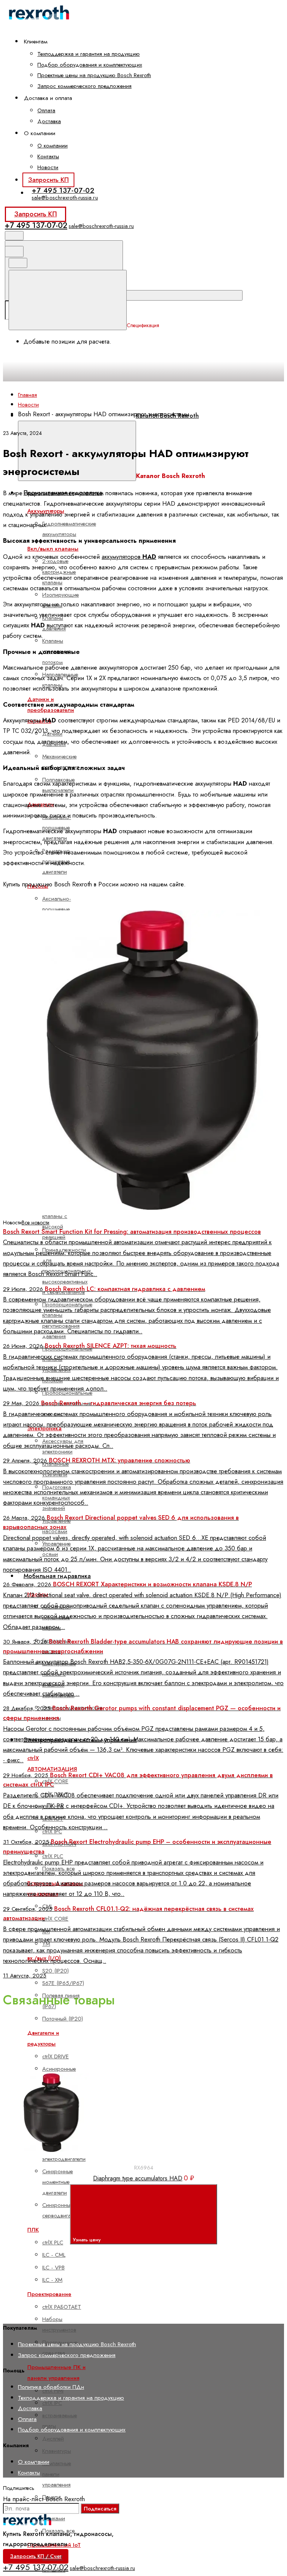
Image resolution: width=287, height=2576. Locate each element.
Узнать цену (87, 2240)
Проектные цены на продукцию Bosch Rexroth (94, 75)
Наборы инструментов (59, 2324)
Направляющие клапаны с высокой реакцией (61, 1222)
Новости (48, 167)
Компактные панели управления (57, 2474)
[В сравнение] (65, 2065)
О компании (53, 146)
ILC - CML (54, 2255)
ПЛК (33, 2230)
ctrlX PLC (53, 1856)
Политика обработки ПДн (51, 2387)
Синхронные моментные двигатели (58, 2182)
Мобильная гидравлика (57, 1576)
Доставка (49, 121)
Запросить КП (48, 180)
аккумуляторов (129, 557)
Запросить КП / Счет (36, 2556)
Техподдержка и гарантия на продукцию (89, 54)
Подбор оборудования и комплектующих (90, 65)
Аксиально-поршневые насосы (57, 909)
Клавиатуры (57, 2451)
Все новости (36, 1222)
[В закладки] (178, 2065)
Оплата (46, 110)
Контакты (48, 156)
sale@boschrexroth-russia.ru (65, 197)
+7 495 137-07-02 (63, 190)
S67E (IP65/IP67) (63, 1983)
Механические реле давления (61, 762)
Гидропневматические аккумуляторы (69, 529)
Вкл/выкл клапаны (53, 549)
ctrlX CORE (55, 1781)
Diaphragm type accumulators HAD (138, 2178)
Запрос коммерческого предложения (84, 86)
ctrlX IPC (52, 2403)
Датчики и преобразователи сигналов (51, 710)
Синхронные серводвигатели (62, 2210)
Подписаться (100, 2508)
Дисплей (53, 2439)
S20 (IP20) (55, 1971)
